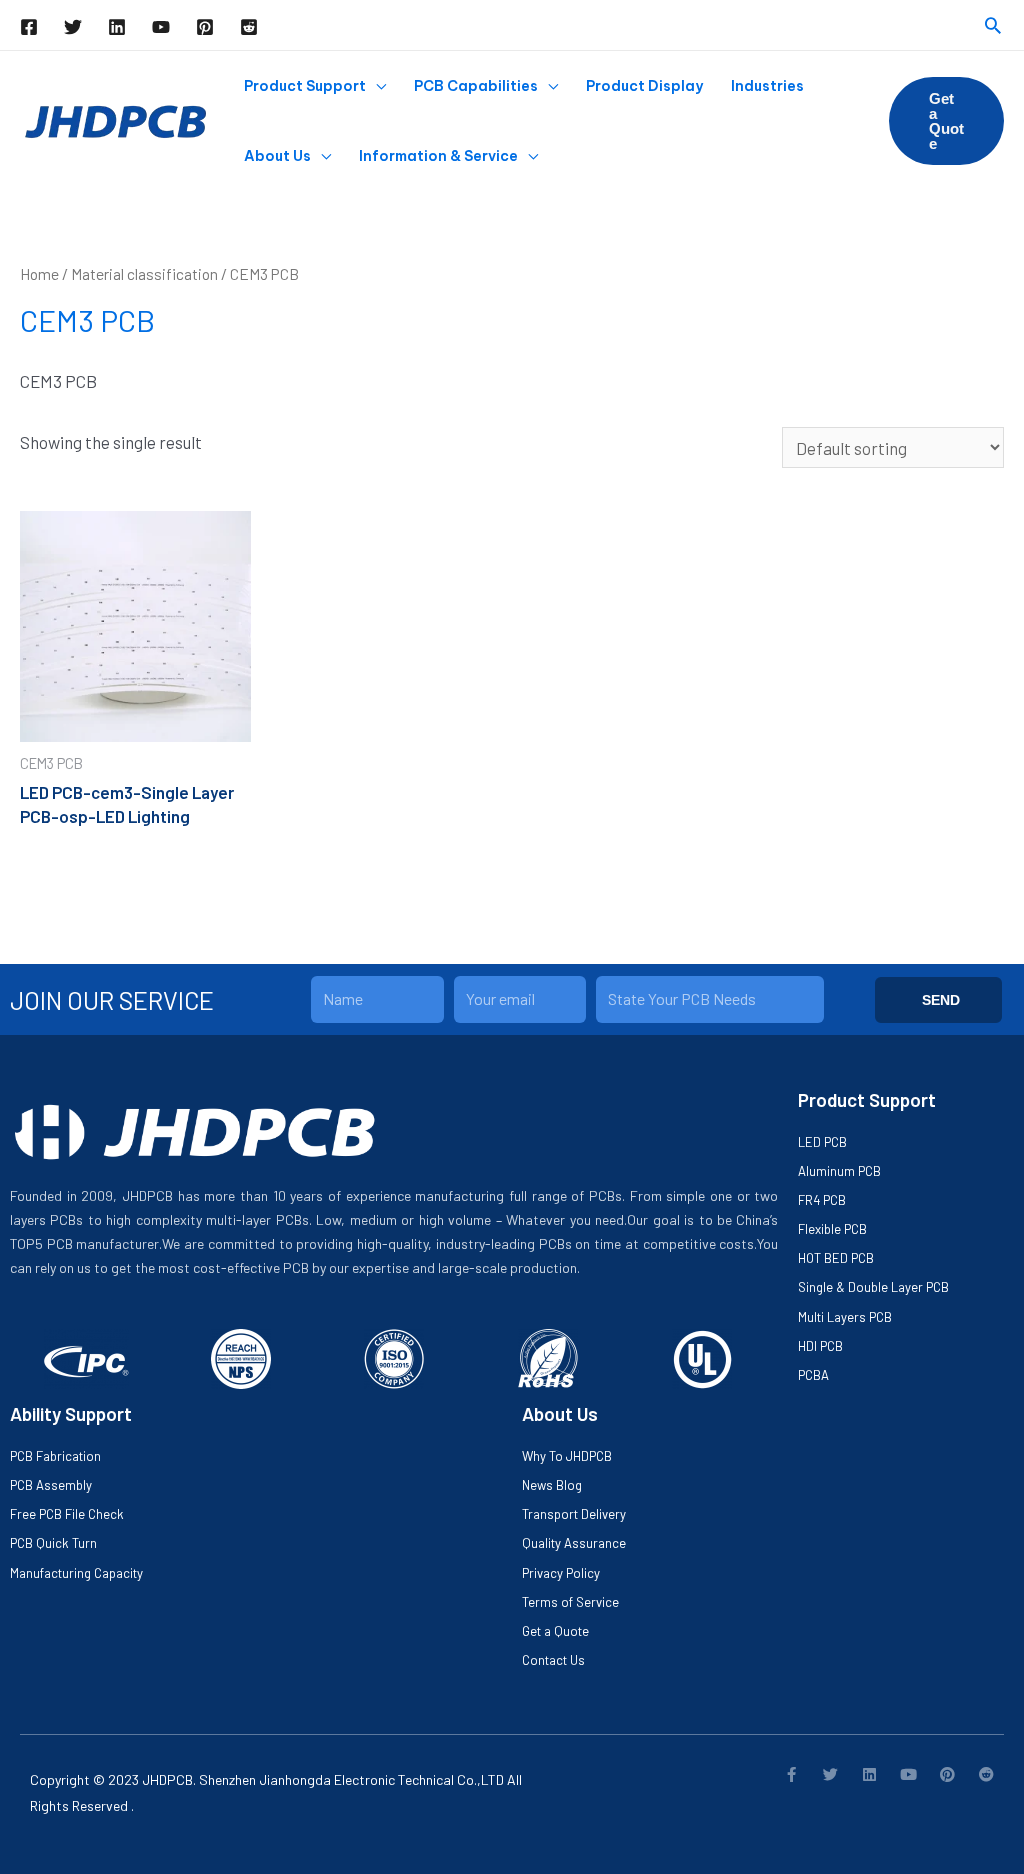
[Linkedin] (117, 27)
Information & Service (438, 156)
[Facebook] (29, 27)
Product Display (644, 86)
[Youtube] (908, 1774)
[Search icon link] (993, 25)
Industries (767, 86)
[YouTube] (161, 27)
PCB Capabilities (476, 86)
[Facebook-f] (791, 1774)
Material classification (144, 273)
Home (39, 273)
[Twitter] (73, 27)
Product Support (305, 86)
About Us (277, 156)
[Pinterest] (205, 27)
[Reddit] (249, 27)
